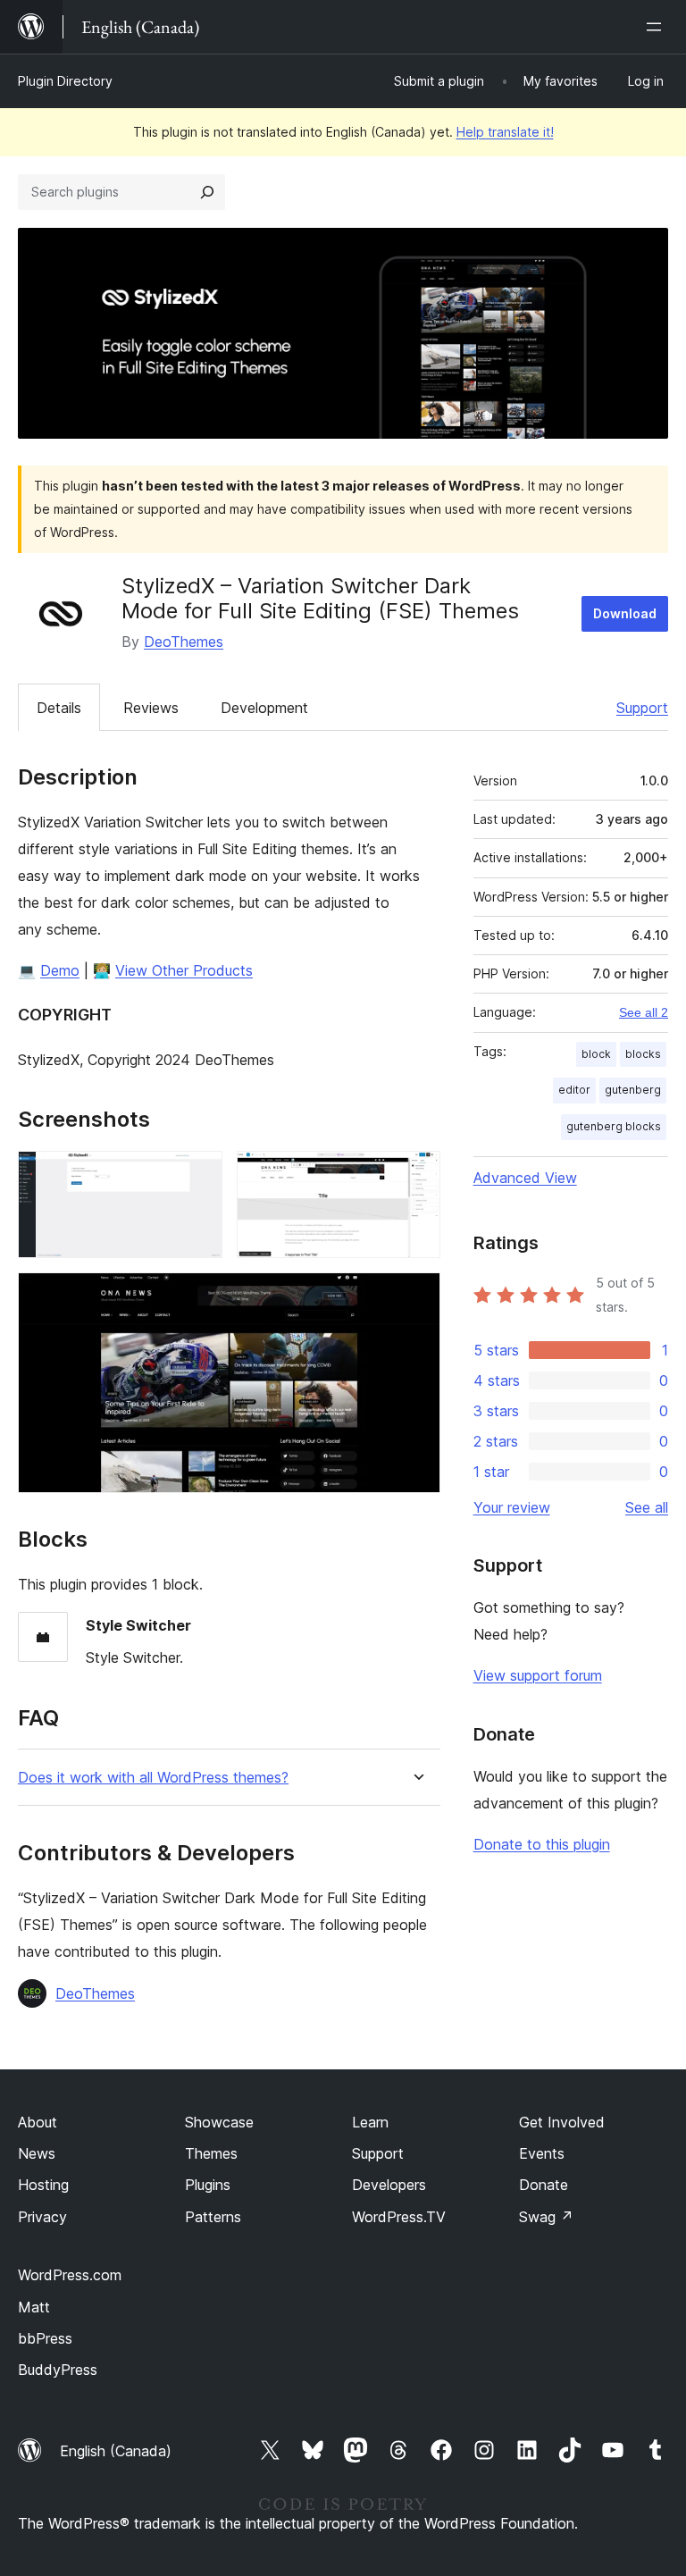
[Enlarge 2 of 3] (416, 1175)
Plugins (208, 2185)
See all (647, 1507)
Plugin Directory (65, 81)
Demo (60, 970)
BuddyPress (58, 2370)
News (37, 2153)
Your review (512, 1507)
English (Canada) (116, 2451)
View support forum (538, 1675)
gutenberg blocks (614, 1126)
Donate (544, 2185)
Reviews (151, 708)
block (596, 1054)
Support (642, 708)
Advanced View (525, 1178)
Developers (389, 2185)
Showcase (219, 2122)
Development (264, 708)
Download (625, 613)
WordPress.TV (399, 2217)
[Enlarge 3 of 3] (416, 1296)
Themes (211, 2153)
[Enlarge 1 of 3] (198, 1175)
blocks (643, 1054)
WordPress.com (70, 2275)
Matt (34, 2307)
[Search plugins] (207, 192)
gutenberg (633, 1090)
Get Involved (562, 2122)
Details (59, 708)
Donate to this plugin (542, 1844)
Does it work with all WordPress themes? (153, 1778)
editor (574, 1090)
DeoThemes (184, 642)
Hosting (43, 2185)
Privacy (42, 2217)
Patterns (213, 2217)
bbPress (45, 2338)
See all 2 (644, 1012)
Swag (546, 2217)
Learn (370, 2122)
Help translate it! (505, 132)
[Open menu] (657, 27)
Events (542, 2153)
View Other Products (184, 970)
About (38, 2122)
